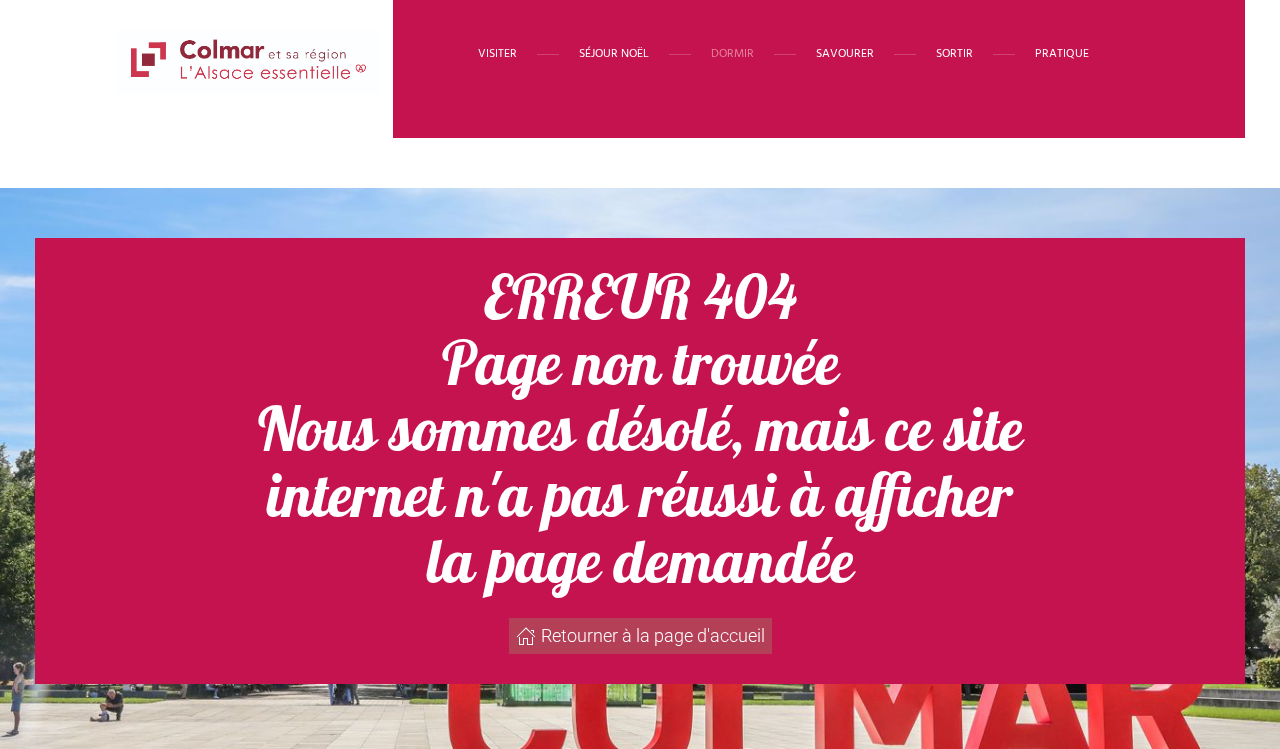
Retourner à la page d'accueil (653, 635)
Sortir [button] (954, 54)
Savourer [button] (845, 54)
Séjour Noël (614, 54)
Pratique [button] (1062, 54)
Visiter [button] (497, 54)
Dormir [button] (732, 54)
